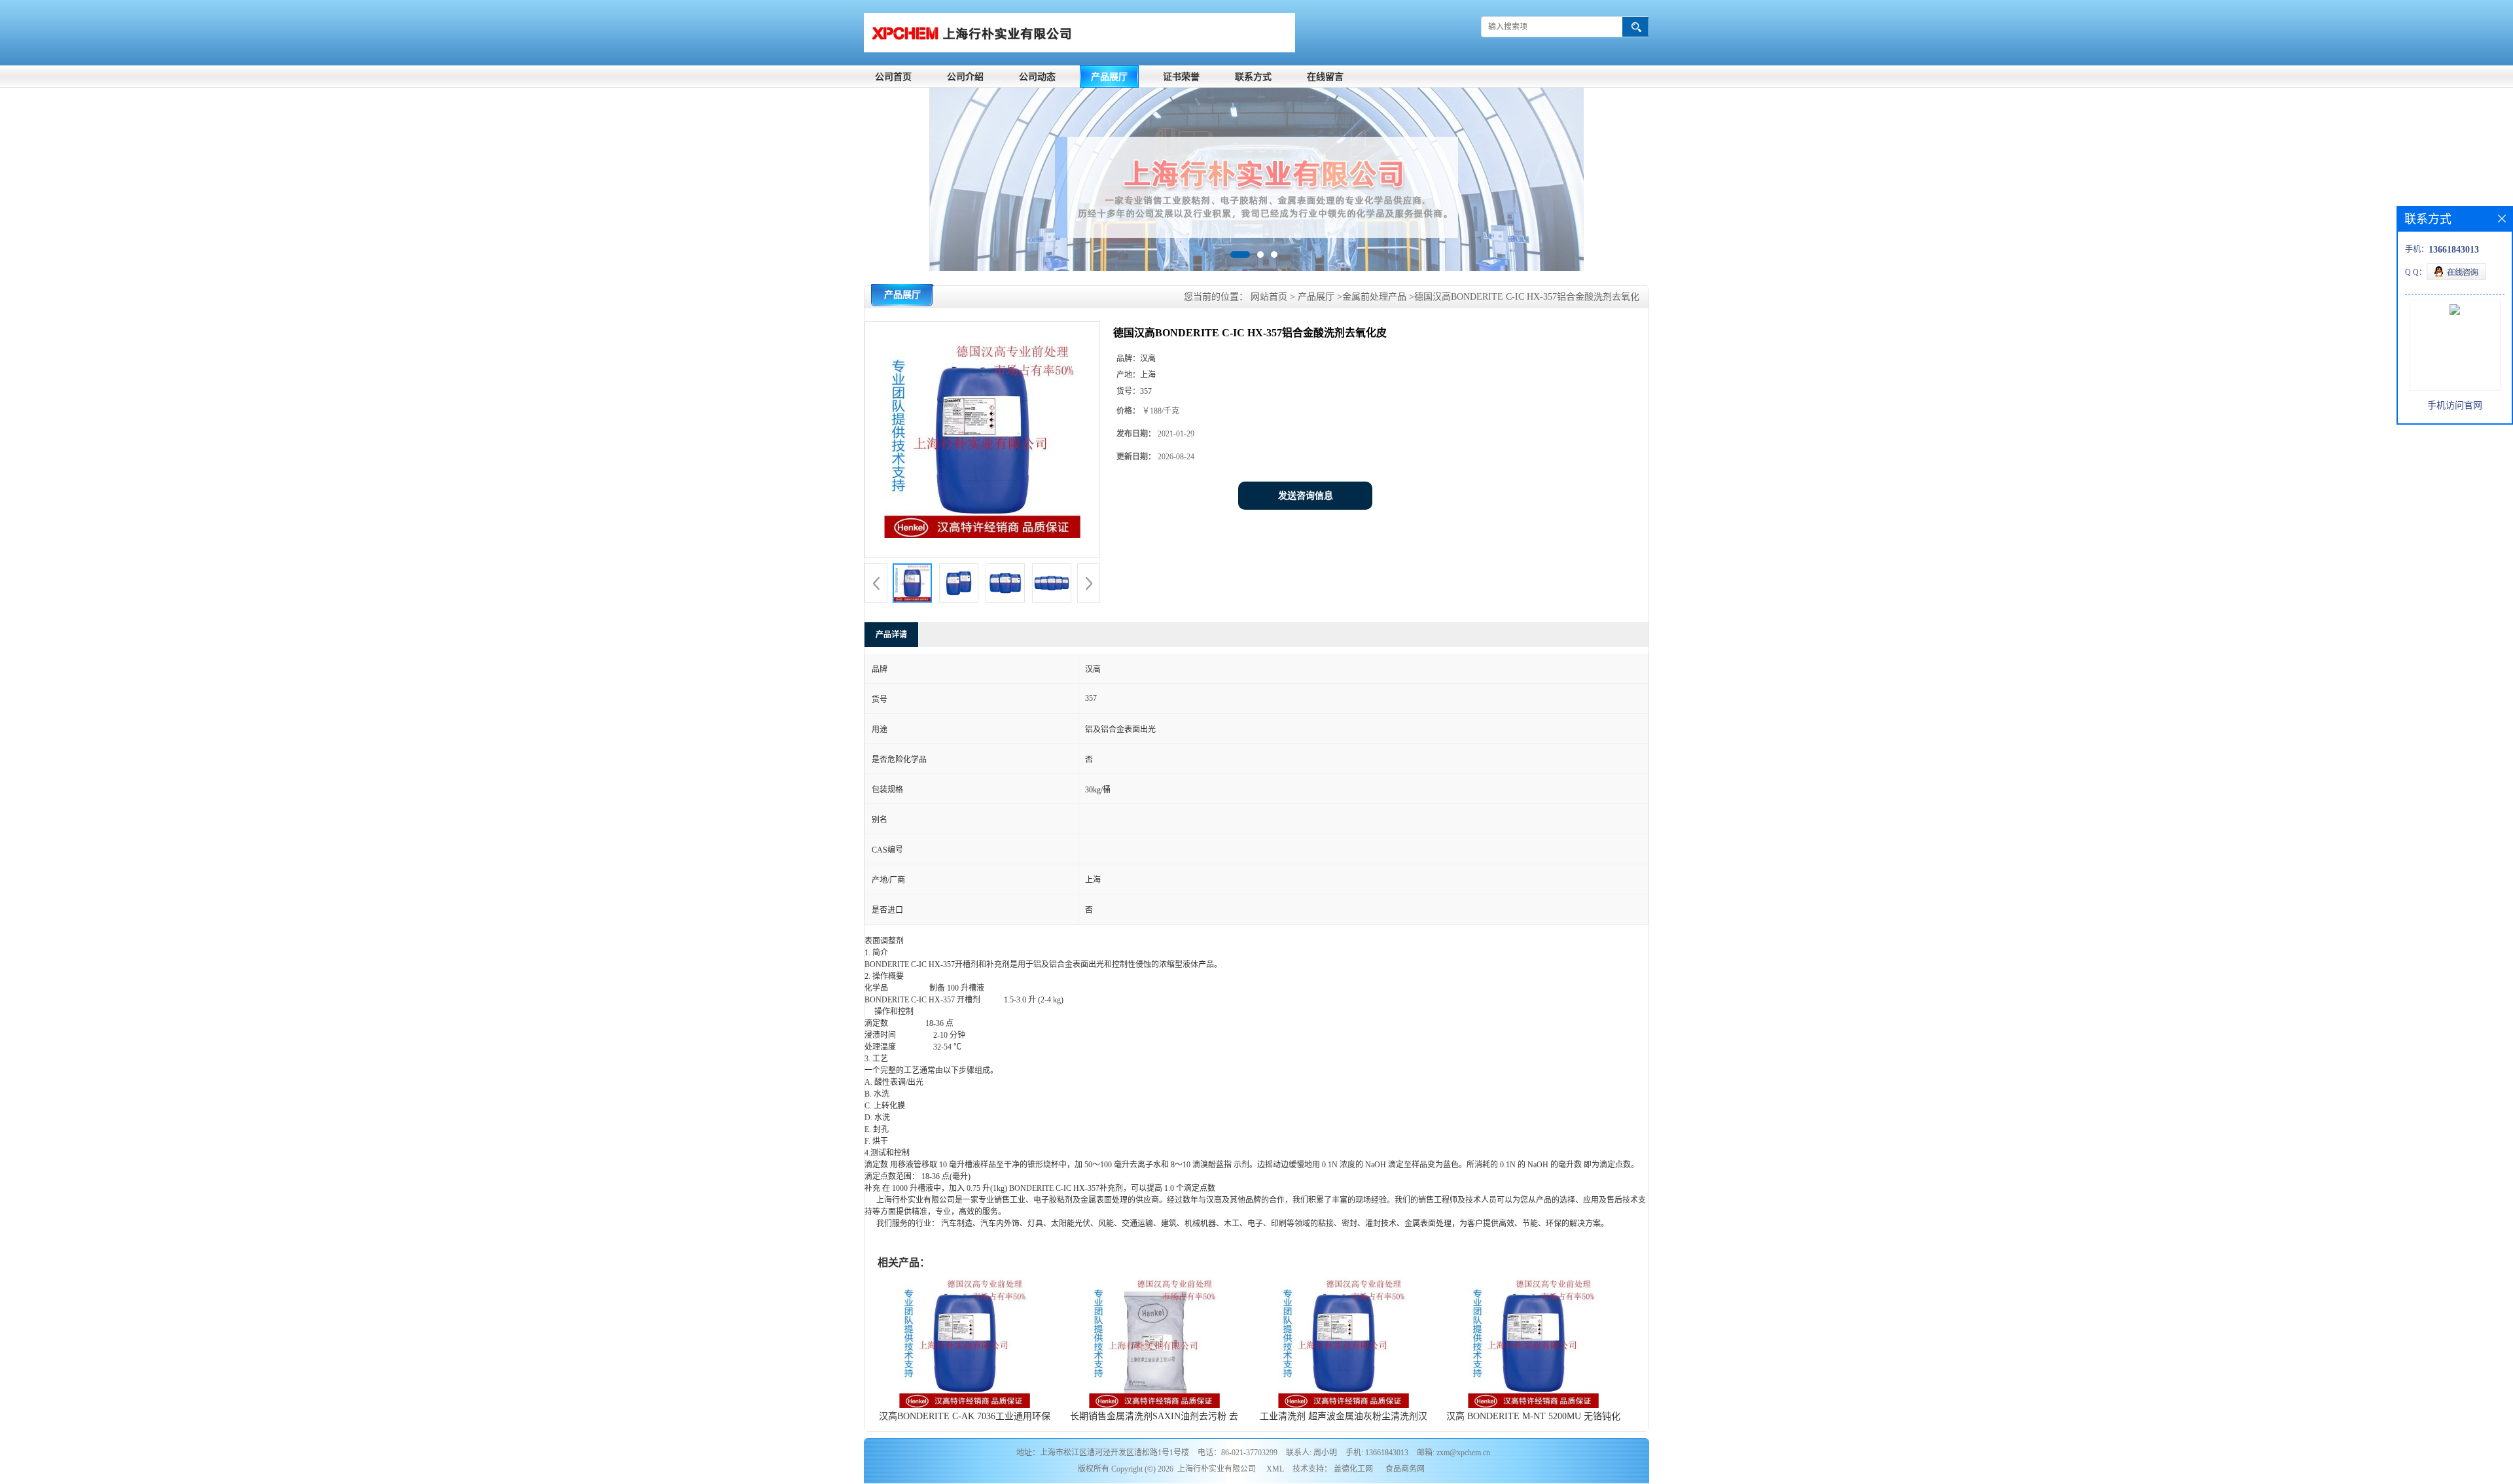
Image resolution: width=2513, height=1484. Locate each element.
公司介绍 (965, 77)
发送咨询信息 (1306, 496)
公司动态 (1037, 77)
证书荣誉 (1181, 77)
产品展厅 (1109, 77)
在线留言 (1325, 77)
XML (1275, 1469)
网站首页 (1269, 297)
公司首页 (893, 77)
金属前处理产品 (1374, 297)
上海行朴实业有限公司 (1217, 1469)
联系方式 (1253, 77)
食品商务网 (1405, 1469)
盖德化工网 (1353, 1469)
